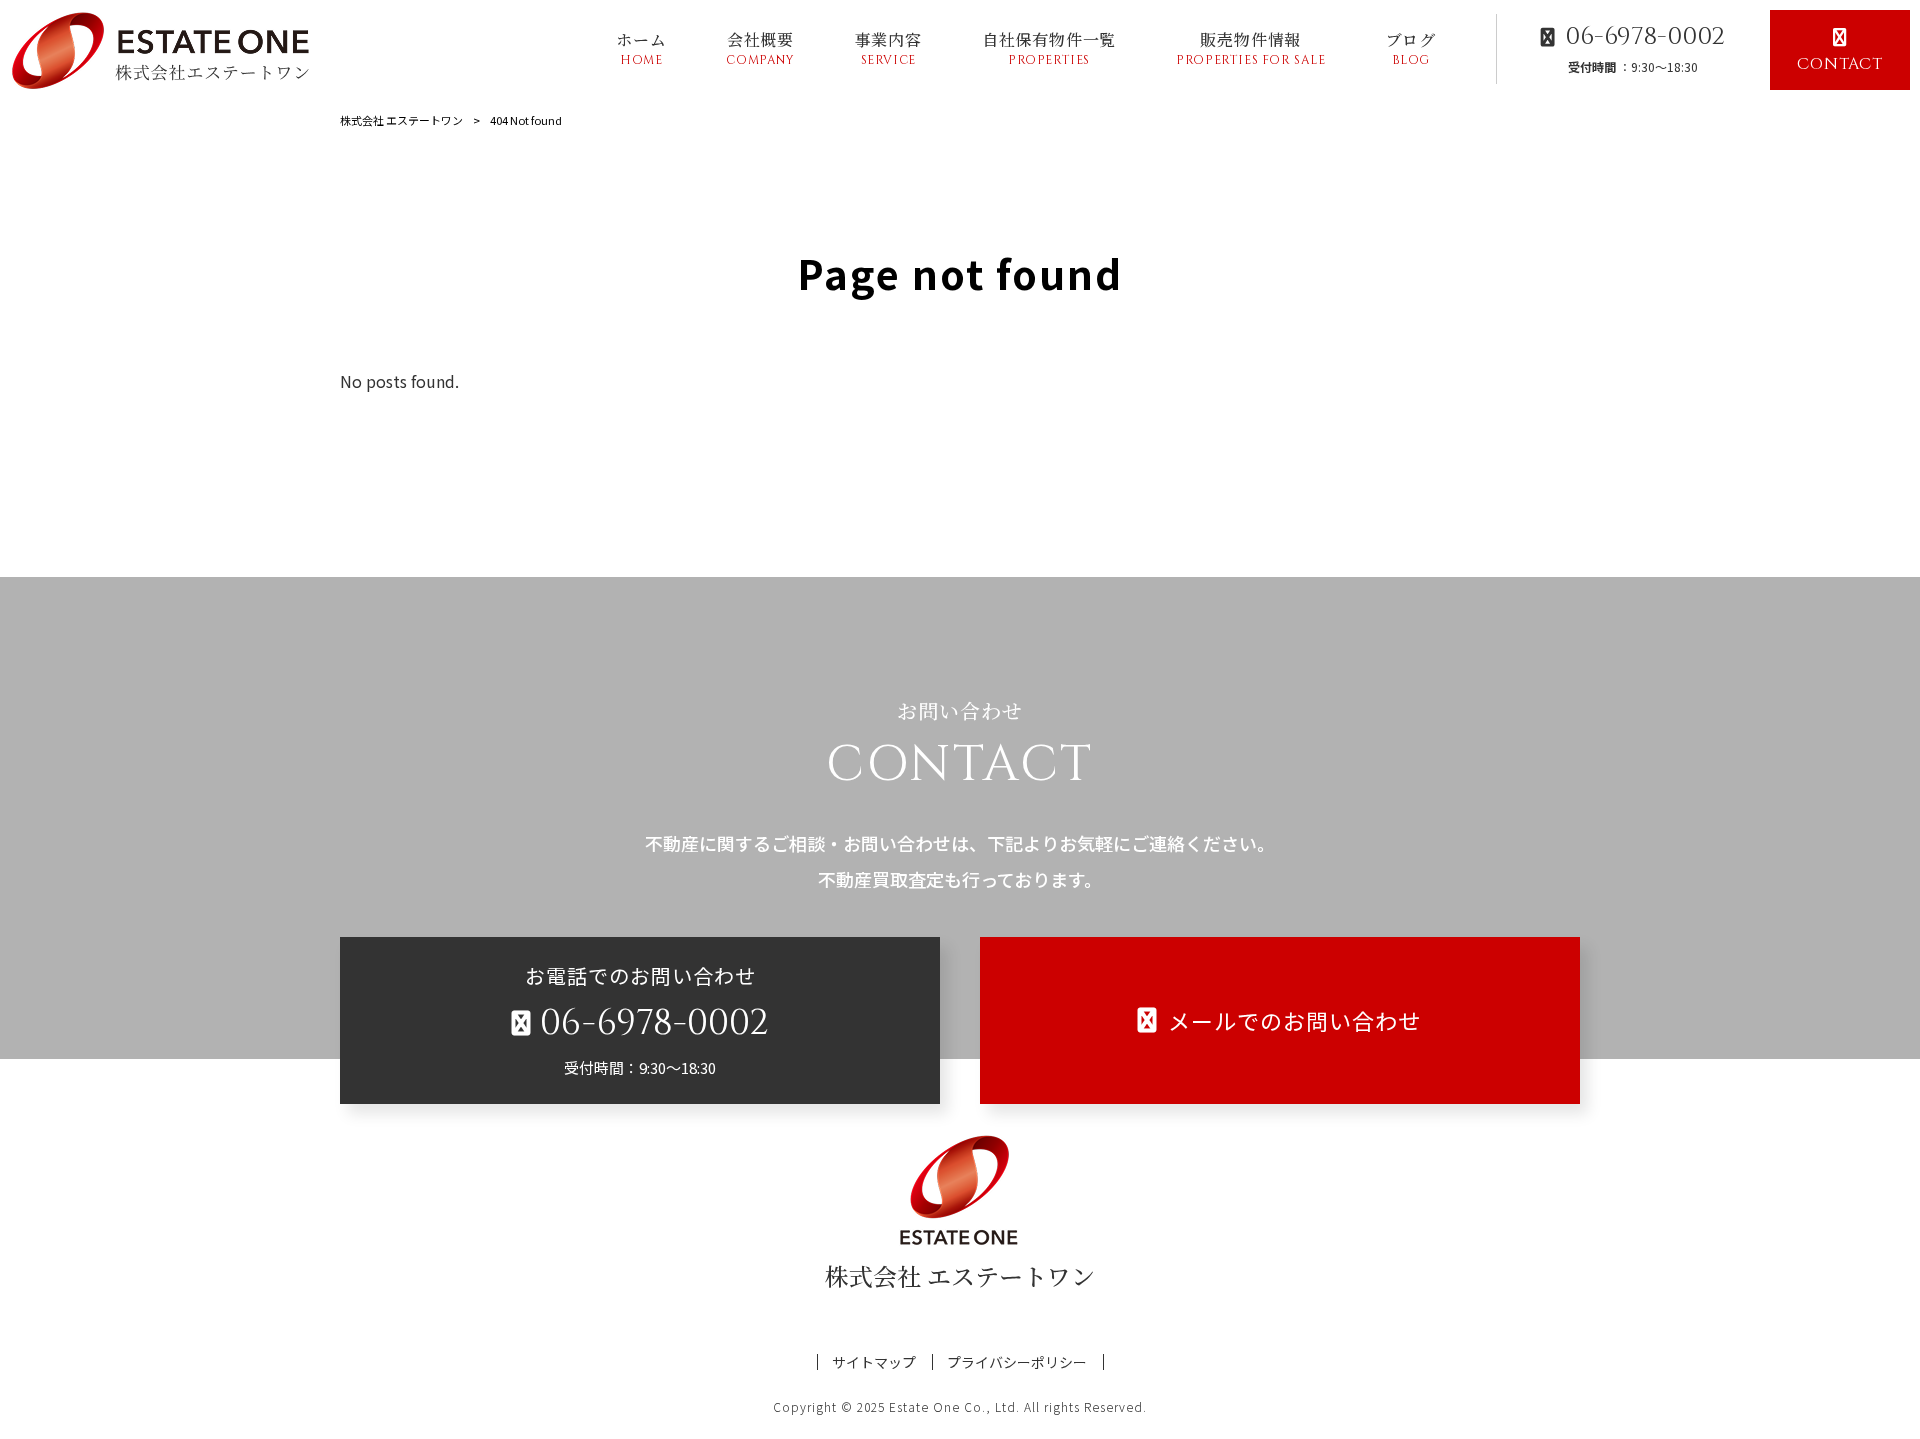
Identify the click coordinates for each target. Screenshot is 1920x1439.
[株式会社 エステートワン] (166, 50)
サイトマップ (874, 1362)
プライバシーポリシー (1017, 1362)
